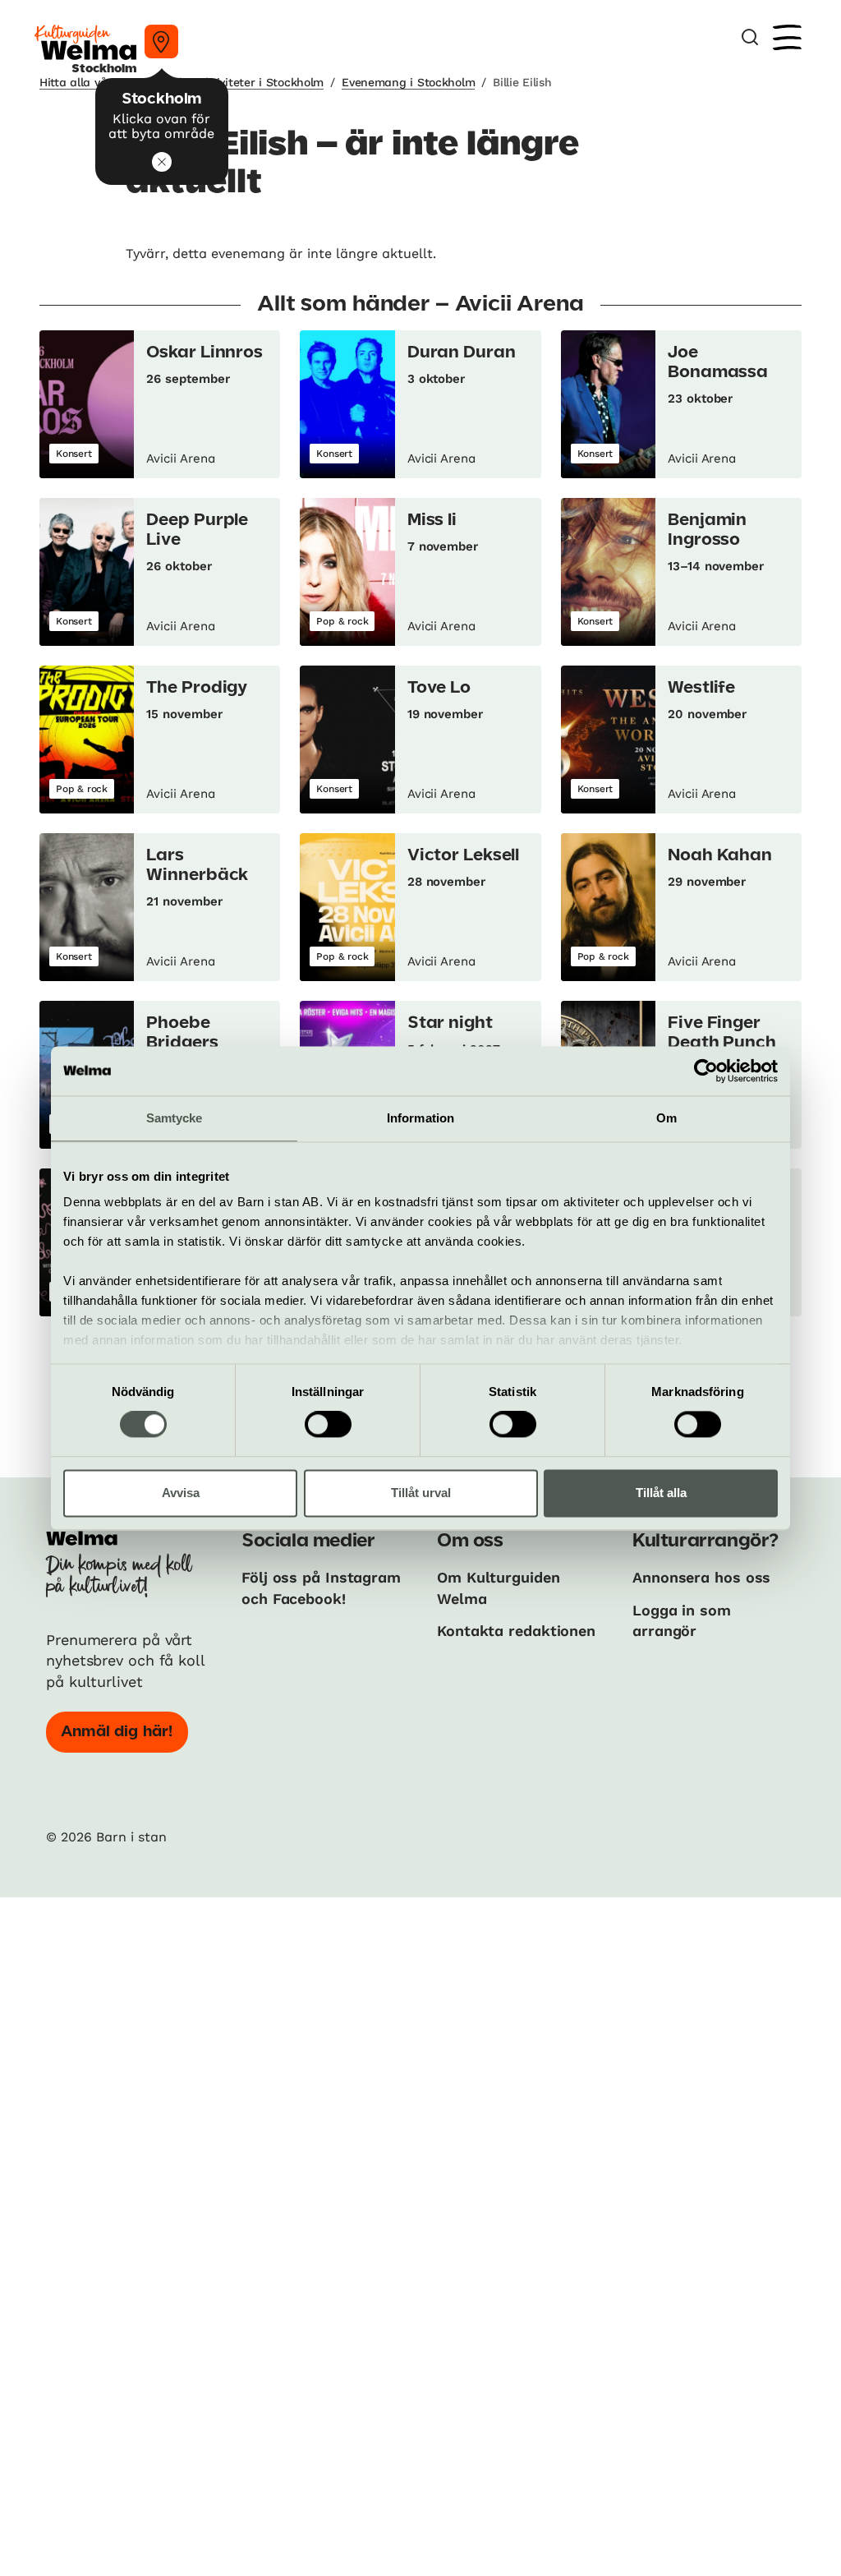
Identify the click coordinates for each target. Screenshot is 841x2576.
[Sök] (750, 37)
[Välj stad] (161, 41)
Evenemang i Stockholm (408, 82)
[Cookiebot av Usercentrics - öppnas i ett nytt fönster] (706, 1071)
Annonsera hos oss (701, 1577)
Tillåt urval (421, 1493)
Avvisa (181, 1493)
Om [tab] (666, 1118)
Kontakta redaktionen (516, 1631)
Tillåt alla (661, 1493)
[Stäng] (162, 162)
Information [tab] (420, 1118)
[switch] (328, 1425)
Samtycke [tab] (175, 1118)
